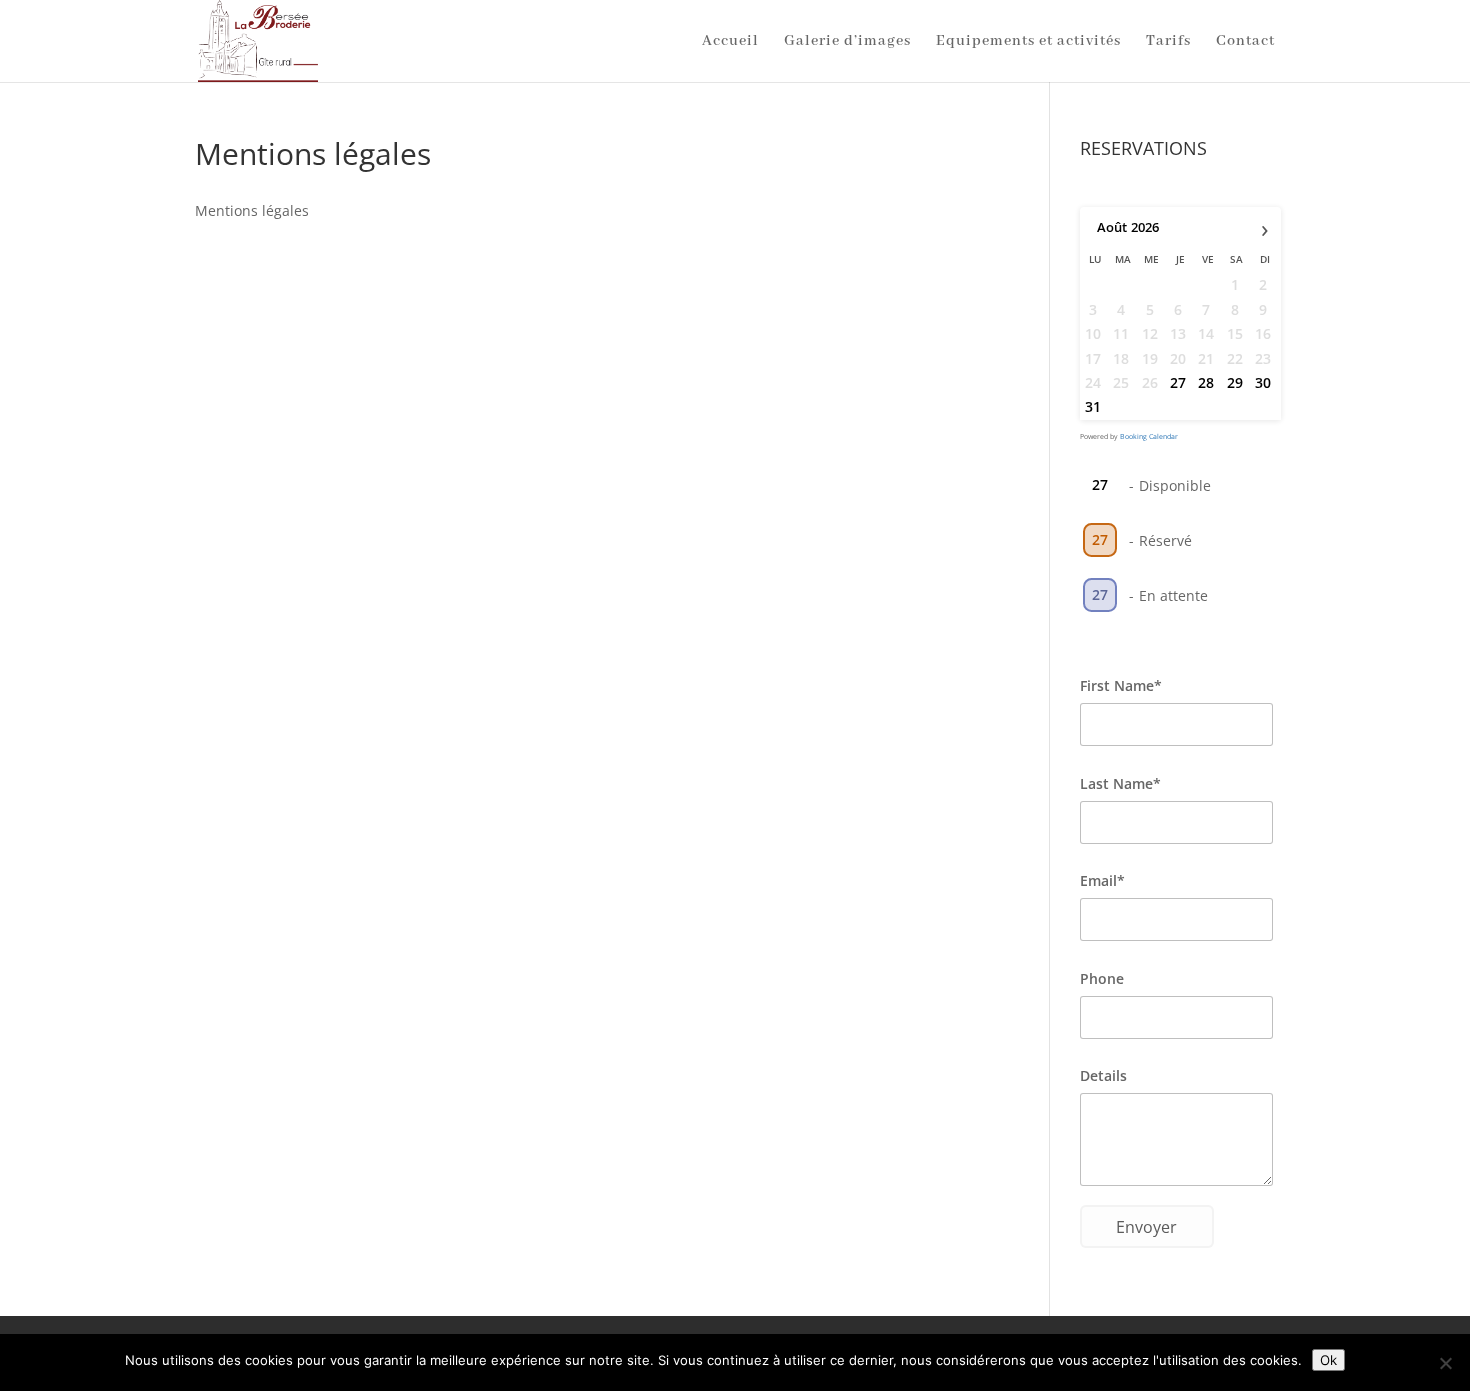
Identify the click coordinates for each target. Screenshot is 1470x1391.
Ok (1328, 1360)
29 (1235, 382)
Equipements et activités (1028, 42)
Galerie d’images (847, 42)
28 (1206, 382)
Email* (1102, 880)
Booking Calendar (1149, 436)
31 (1093, 406)
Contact (1245, 42)
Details (1103, 1075)
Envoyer (1146, 1227)
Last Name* (1120, 783)
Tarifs (1168, 42)
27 (1178, 382)
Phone (1102, 978)
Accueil (730, 42)
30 (1263, 382)
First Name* (1121, 685)
